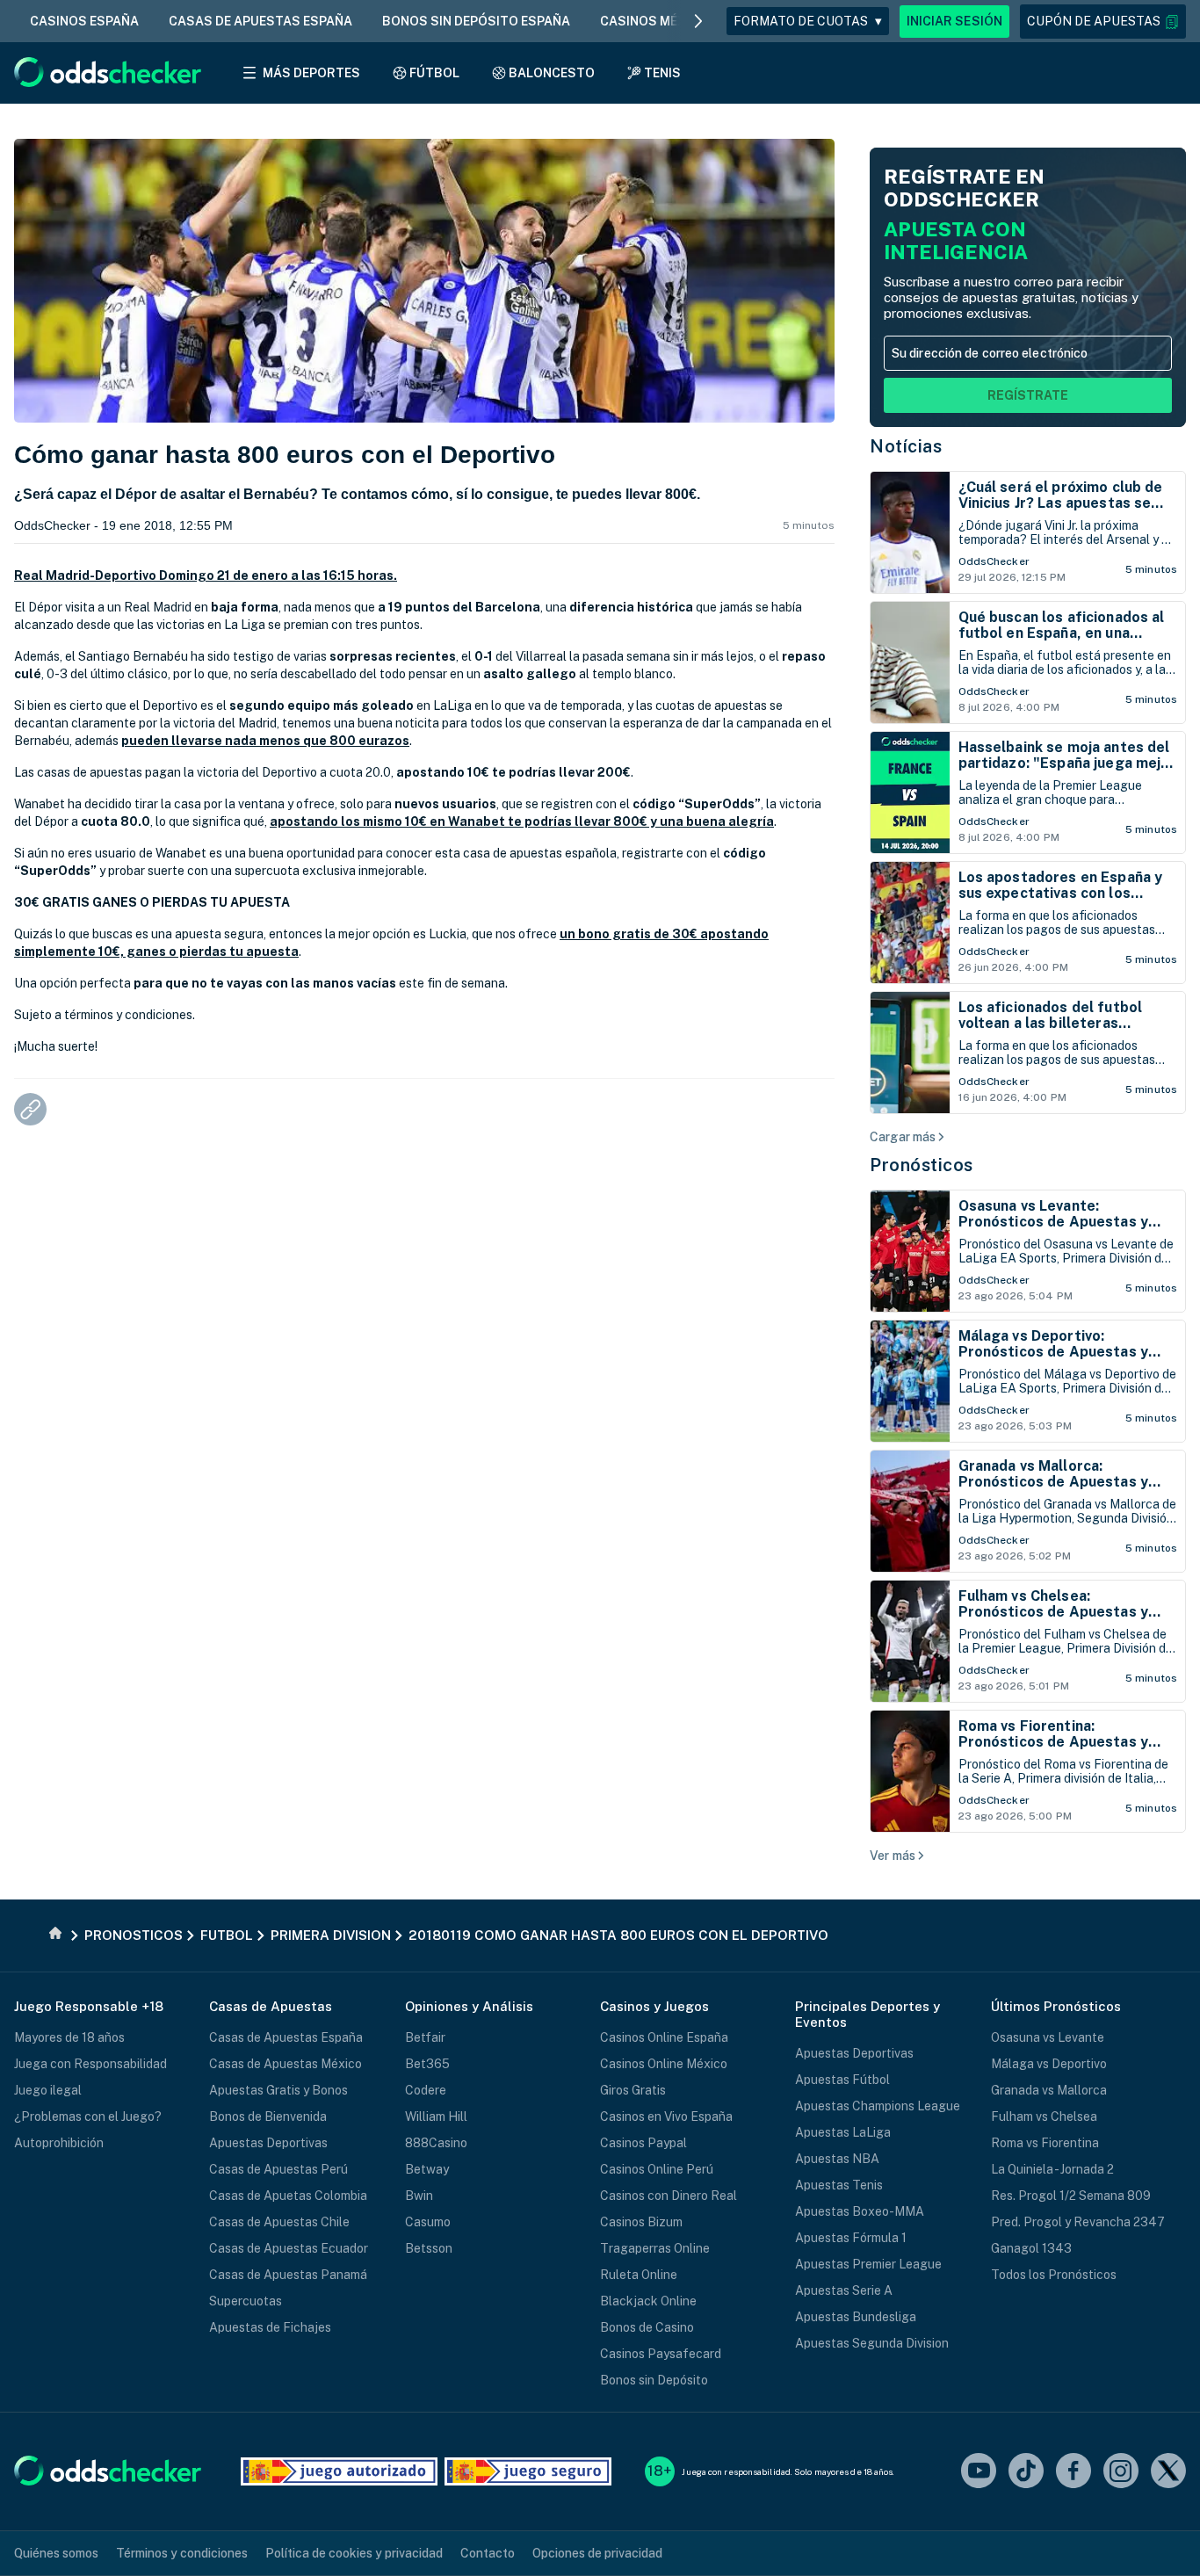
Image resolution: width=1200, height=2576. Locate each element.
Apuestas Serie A (844, 2290)
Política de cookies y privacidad (354, 2553)
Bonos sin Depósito (654, 2380)
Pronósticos (922, 1165)
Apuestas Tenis (839, 2185)
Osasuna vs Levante (1048, 2037)
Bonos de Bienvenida (268, 2117)
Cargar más (903, 1137)
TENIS (662, 73)
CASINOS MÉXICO (654, 21)
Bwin (419, 2196)
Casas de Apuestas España (286, 2037)
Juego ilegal (48, 2090)
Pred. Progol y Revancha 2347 (1078, 2222)
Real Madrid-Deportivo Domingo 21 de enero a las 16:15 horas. (206, 575)
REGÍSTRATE (1028, 395)
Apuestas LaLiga (843, 2132)
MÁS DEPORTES (311, 73)
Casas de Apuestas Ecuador (289, 2248)
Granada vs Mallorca (1049, 2090)
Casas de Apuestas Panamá (288, 2275)
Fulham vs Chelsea (1044, 2117)
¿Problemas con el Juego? (88, 2117)
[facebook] (1073, 2472)
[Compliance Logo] (339, 2471)
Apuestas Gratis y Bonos (278, 2090)
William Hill (436, 2117)
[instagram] (1121, 2472)
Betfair (425, 2037)
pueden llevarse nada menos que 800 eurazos (265, 741)
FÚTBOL (434, 73)
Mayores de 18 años (69, 2037)
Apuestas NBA (837, 2159)
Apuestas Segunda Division (872, 2343)
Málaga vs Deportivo (1049, 2064)
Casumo (428, 2222)
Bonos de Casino (647, 2327)
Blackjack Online (648, 2301)
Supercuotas (246, 2301)
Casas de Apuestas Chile (279, 2222)
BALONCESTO (552, 73)
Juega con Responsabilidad (90, 2064)
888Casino (436, 2143)
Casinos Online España (664, 2037)
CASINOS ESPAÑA (84, 21)
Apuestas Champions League (878, 2106)
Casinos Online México (664, 2064)
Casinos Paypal (643, 2143)
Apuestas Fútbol (842, 2080)
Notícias (906, 446)
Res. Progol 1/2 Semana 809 (1071, 2196)
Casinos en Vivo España (666, 2117)
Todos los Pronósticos (1054, 2275)
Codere (426, 2090)
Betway (427, 2169)
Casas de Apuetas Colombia (288, 2196)
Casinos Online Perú (657, 2169)
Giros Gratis (633, 2090)
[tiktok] (1026, 2472)
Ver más (893, 1856)
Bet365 (427, 2064)
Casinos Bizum (641, 2222)
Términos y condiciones (182, 2553)
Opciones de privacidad (597, 2553)
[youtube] (979, 2472)
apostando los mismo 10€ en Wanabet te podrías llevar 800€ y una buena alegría (522, 821)
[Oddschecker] (108, 2472)
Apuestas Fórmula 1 (851, 2238)
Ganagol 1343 (1031, 2248)
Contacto (488, 2553)
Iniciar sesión (954, 21)
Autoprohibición (59, 2143)
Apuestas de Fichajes (270, 2327)
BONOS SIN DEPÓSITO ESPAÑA (476, 21)
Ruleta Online (639, 2275)
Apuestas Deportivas (268, 2143)
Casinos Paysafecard (661, 2354)
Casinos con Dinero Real (669, 2196)
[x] (1168, 2472)
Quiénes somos (56, 2553)
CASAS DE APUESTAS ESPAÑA (260, 21)
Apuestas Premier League (868, 2264)
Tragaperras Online (655, 2248)
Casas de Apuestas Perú (278, 2169)
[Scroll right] (698, 21)
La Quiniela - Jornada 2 (1052, 2169)
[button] (1103, 22)
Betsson (429, 2248)
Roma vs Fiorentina (1045, 2143)
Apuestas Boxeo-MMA (860, 2211)
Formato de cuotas (808, 21)
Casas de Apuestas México (286, 2064)
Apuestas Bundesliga (856, 2317)
